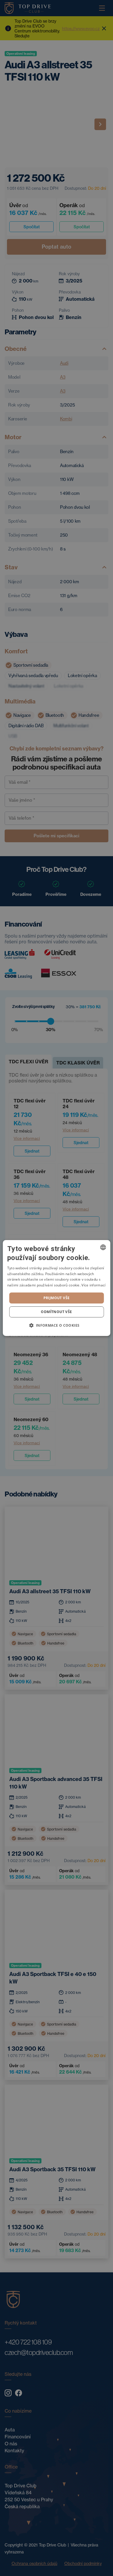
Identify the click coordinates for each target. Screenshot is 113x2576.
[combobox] (103, 1247)
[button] (56, 1325)
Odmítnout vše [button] (56, 1312)
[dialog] (57, 1288)
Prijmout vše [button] (57, 1298)
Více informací (93, 1285)
